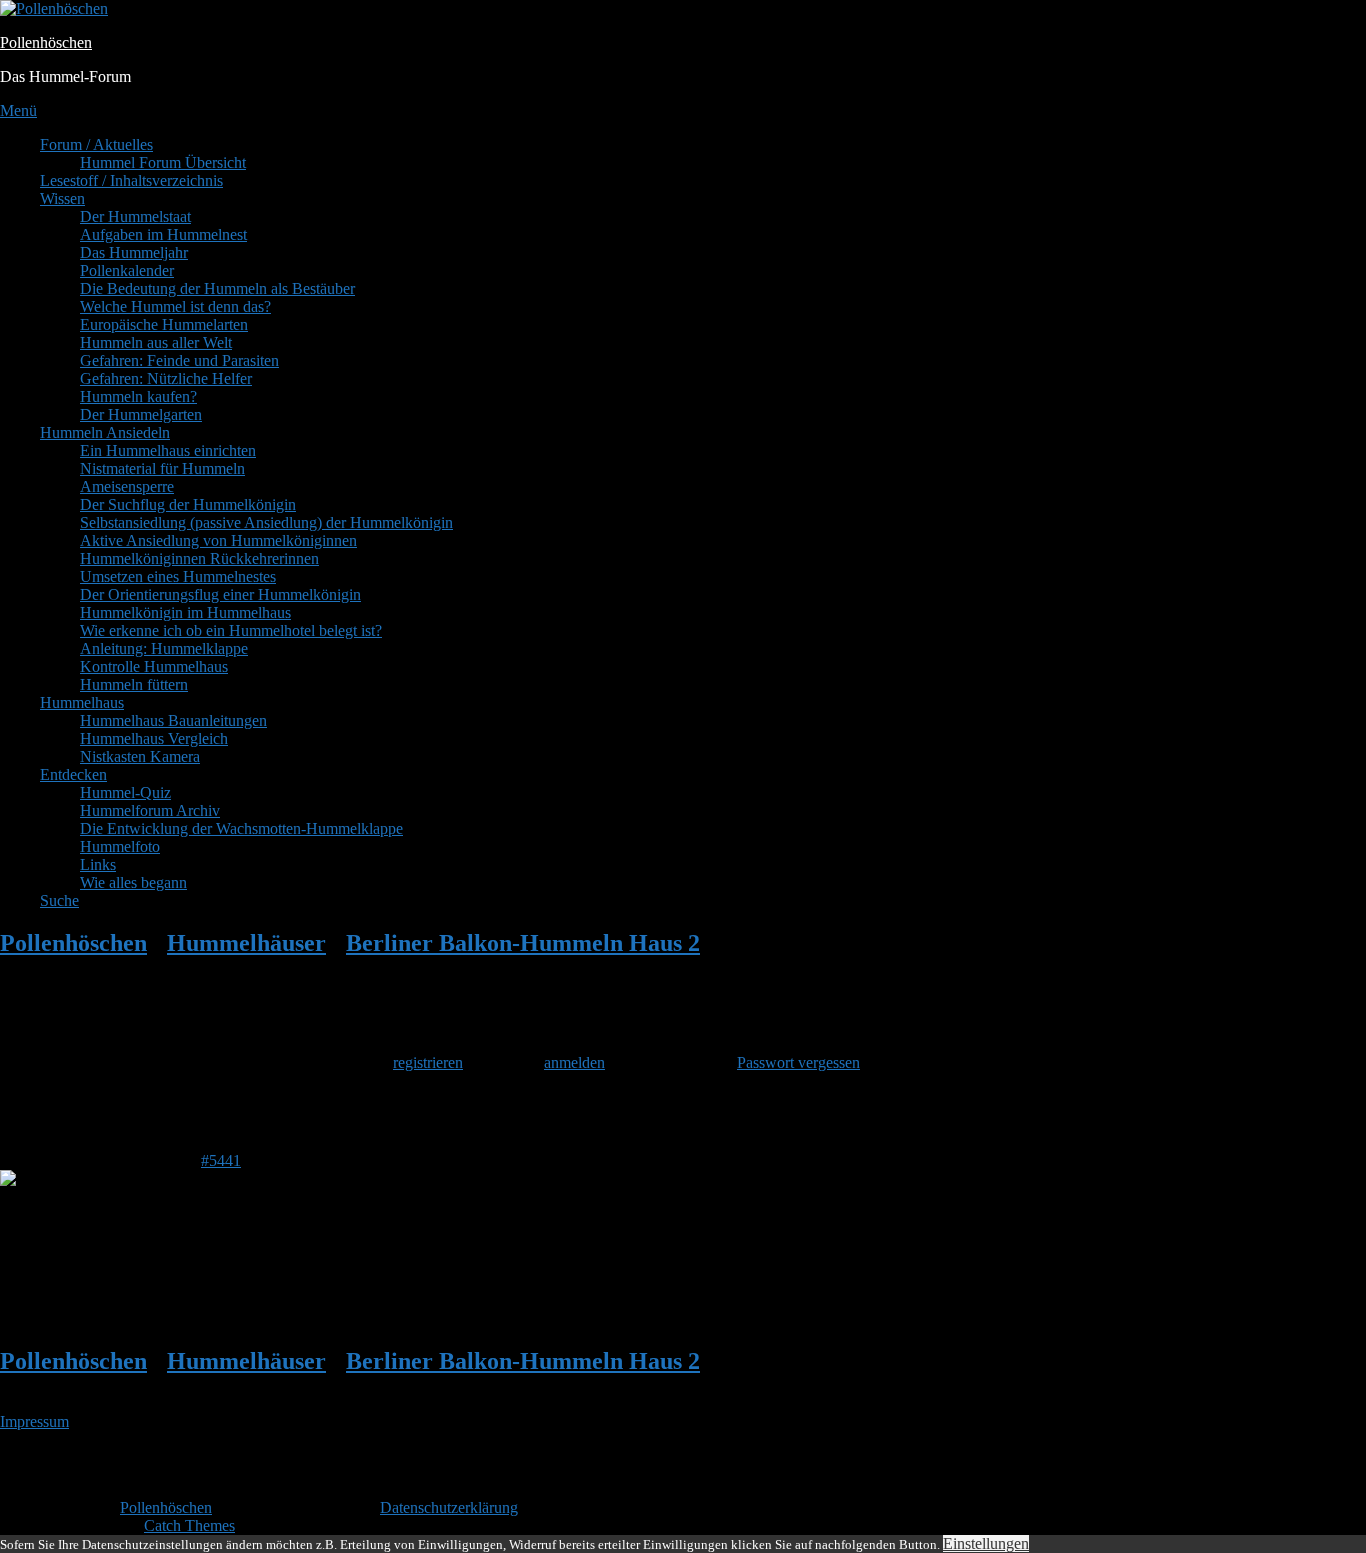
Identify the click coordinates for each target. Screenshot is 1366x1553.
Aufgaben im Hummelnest (163, 234)
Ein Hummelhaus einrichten (168, 450)
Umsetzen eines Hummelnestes (178, 576)
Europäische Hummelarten (164, 324)
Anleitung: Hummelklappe (164, 648)
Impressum (34, 1421)
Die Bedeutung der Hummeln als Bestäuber (217, 288)
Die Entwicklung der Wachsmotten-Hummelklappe (241, 828)
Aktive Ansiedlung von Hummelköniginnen (218, 540)
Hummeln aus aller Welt (156, 342)
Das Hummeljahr (134, 252)
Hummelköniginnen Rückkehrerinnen (199, 558)
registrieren (428, 1062)
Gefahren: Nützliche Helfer (166, 378)
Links (98, 864)
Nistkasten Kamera (140, 756)
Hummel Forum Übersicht (163, 162)
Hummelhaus (82, 702)
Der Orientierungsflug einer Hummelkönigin (220, 594)
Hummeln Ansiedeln (105, 432)
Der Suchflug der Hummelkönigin (188, 504)
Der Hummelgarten (141, 414)
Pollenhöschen (46, 42)
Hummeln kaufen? (138, 396)
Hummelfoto (120, 846)
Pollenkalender (127, 270)
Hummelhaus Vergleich (154, 738)
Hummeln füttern (134, 684)
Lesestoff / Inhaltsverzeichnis (131, 180)
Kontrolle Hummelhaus (154, 666)
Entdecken (73, 774)
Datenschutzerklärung (449, 1507)
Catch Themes (189, 1525)
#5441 (221, 1160)
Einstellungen (986, 1543)
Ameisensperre (127, 486)
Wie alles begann (133, 882)
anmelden (574, 1062)
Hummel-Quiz (125, 792)
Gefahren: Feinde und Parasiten (179, 360)
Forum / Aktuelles (96, 144)
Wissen (62, 198)
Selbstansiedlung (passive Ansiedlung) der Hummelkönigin (266, 522)
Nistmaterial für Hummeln (162, 468)
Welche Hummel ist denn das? (175, 306)
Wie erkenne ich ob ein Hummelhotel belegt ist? (231, 630)
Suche (59, 900)
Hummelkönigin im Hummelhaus (185, 612)
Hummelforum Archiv (150, 810)
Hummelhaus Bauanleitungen (173, 720)
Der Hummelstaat (135, 216)
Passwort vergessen (798, 1062)
